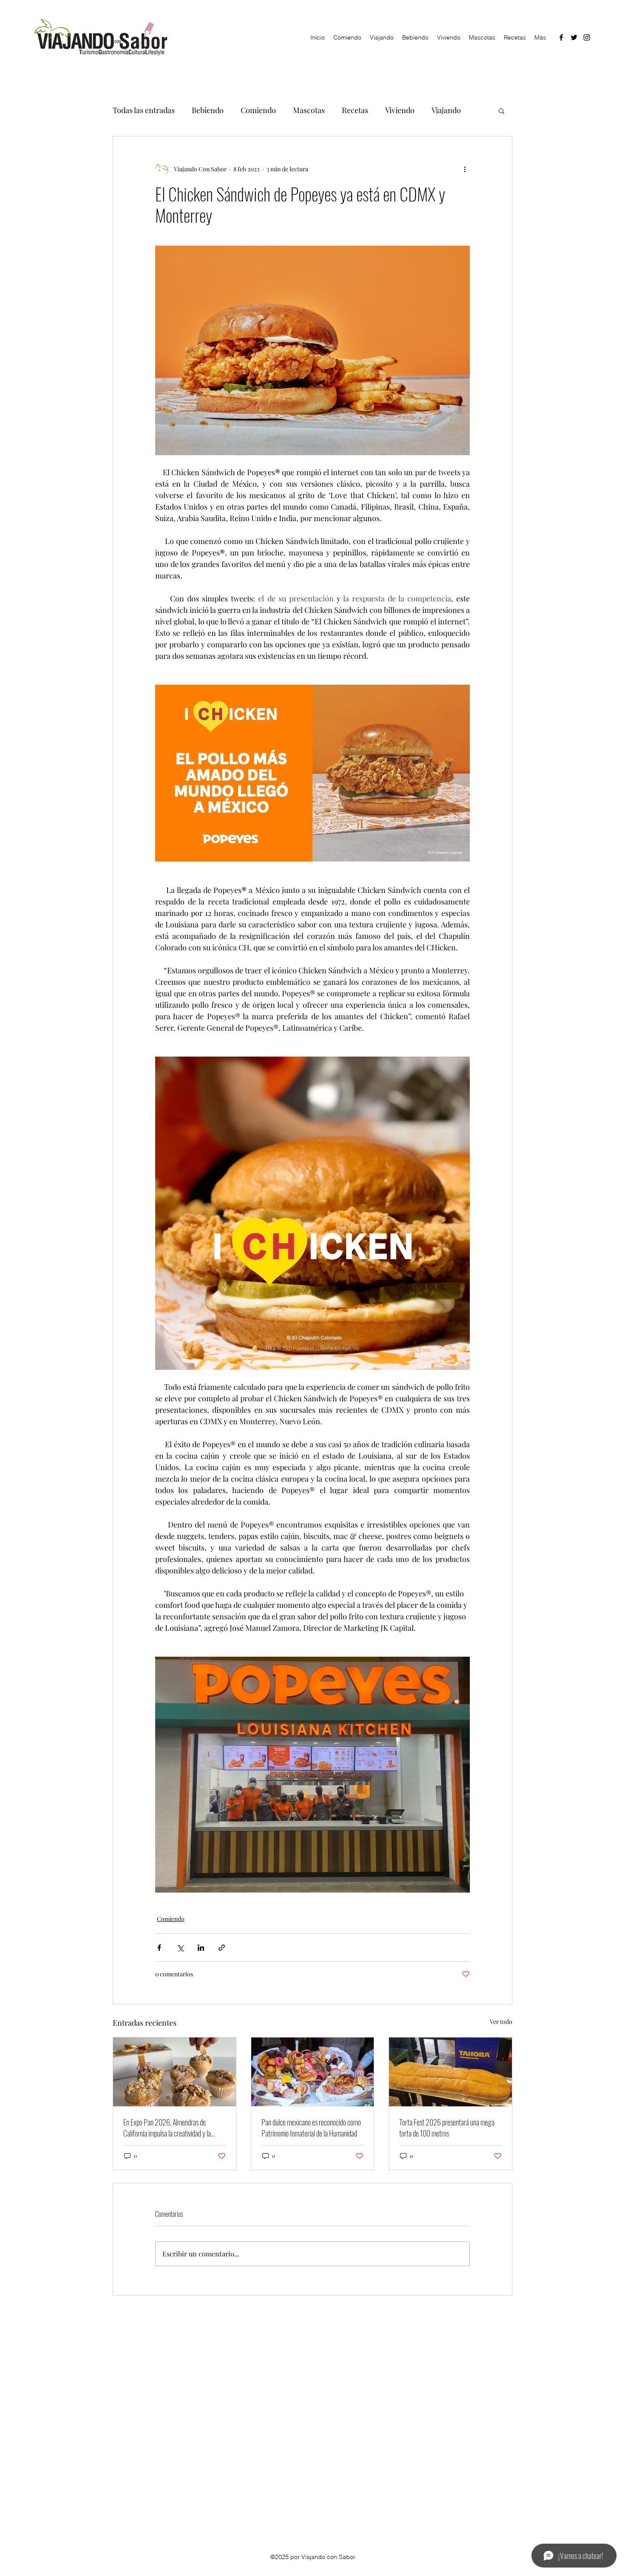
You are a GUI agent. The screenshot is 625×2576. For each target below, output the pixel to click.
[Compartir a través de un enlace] (222, 1948)
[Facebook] (561, 37)
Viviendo (400, 110)
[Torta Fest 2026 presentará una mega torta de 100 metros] (450, 2072)
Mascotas (309, 110)
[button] (501, 111)
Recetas (355, 110)
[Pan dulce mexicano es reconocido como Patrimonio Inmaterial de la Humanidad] (313, 2072)
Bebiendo (208, 110)
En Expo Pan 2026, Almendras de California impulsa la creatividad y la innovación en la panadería (167, 2128)
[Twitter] (574, 37)
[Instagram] (587, 37)
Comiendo (258, 110)
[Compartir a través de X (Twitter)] (180, 1948)
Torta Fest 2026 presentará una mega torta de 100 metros (447, 2128)
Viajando (446, 110)
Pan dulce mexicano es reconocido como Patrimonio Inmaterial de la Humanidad (311, 2128)
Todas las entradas (144, 110)
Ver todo (501, 2022)
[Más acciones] (465, 169)
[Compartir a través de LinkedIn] (201, 1948)
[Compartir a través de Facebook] (159, 1948)
